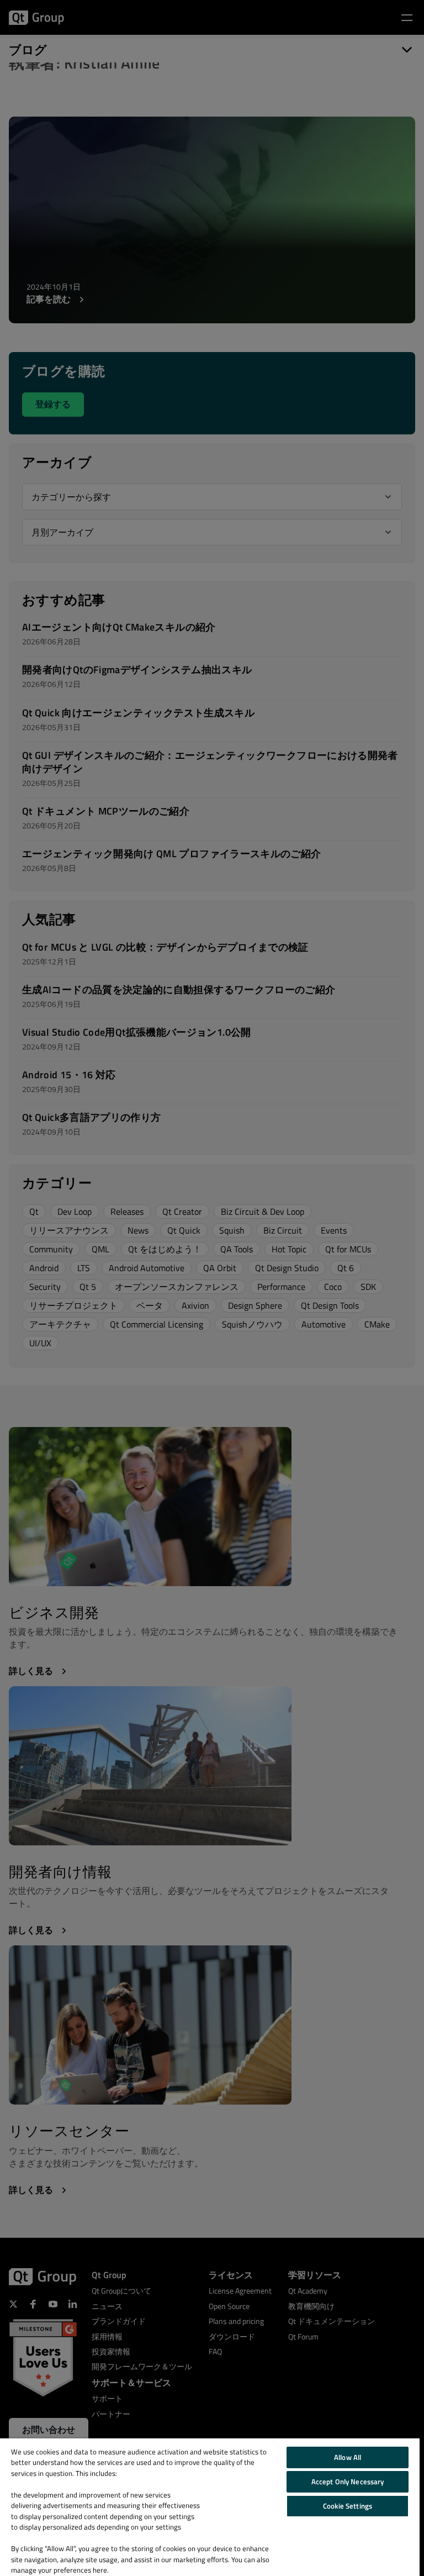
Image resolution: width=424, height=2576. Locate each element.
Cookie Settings (348, 2506)
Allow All (348, 2457)
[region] (210, 2507)
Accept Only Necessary (348, 2481)
